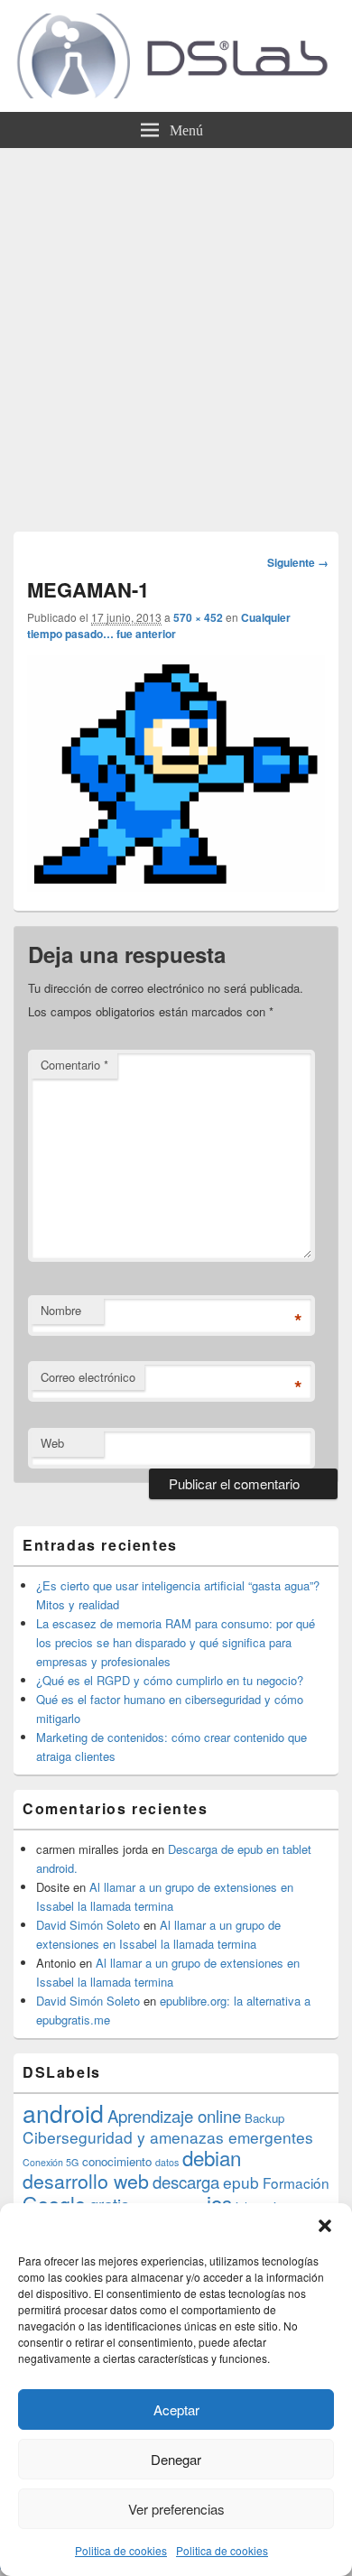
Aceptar (176, 2409)
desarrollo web (86, 2181)
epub (241, 2182)
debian (212, 2157)
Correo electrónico (88, 1377)
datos (167, 2162)
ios (219, 2202)
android (63, 2113)
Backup (264, 2118)
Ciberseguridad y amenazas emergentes (168, 2137)
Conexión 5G (51, 2162)
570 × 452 (198, 617)
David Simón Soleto (88, 1925)
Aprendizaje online (174, 2116)
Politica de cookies (121, 2550)
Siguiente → (298, 562)
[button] (325, 2226)
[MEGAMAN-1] (176, 886)
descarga (186, 2182)
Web (52, 1443)
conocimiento (117, 2161)
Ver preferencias (176, 2509)
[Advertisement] (176, 333)
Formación (296, 2182)
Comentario (74, 1065)
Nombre (61, 1310)
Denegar (176, 2459)
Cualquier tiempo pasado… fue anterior (159, 625)
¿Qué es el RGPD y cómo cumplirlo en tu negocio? (170, 1680)
